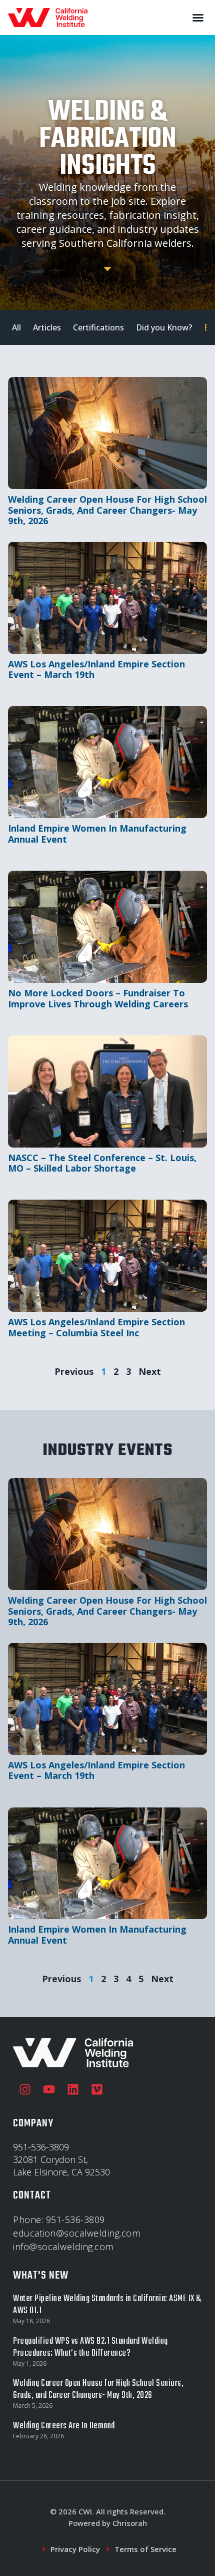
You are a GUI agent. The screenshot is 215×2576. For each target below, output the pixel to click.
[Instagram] (25, 2089)
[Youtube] (49, 2089)
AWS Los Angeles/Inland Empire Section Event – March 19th (96, 669)
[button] (198, 18)
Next (150, 1371)
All (16, 327)
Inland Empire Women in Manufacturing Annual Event (97, 834)
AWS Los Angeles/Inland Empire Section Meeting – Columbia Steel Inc (96, 1327)
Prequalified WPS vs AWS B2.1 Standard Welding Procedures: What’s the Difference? (90, 2347)
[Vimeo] (97, 2089)
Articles (47, 327)
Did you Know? (164, 327)
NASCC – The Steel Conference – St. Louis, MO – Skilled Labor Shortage (102, 1163)
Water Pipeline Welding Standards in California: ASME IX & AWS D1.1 (107, 2305)
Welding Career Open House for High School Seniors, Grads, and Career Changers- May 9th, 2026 (107, 510)
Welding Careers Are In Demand (64, 2426)
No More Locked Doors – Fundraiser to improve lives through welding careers (98, 998)
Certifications (98, 327)
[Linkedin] (73, 2089)
